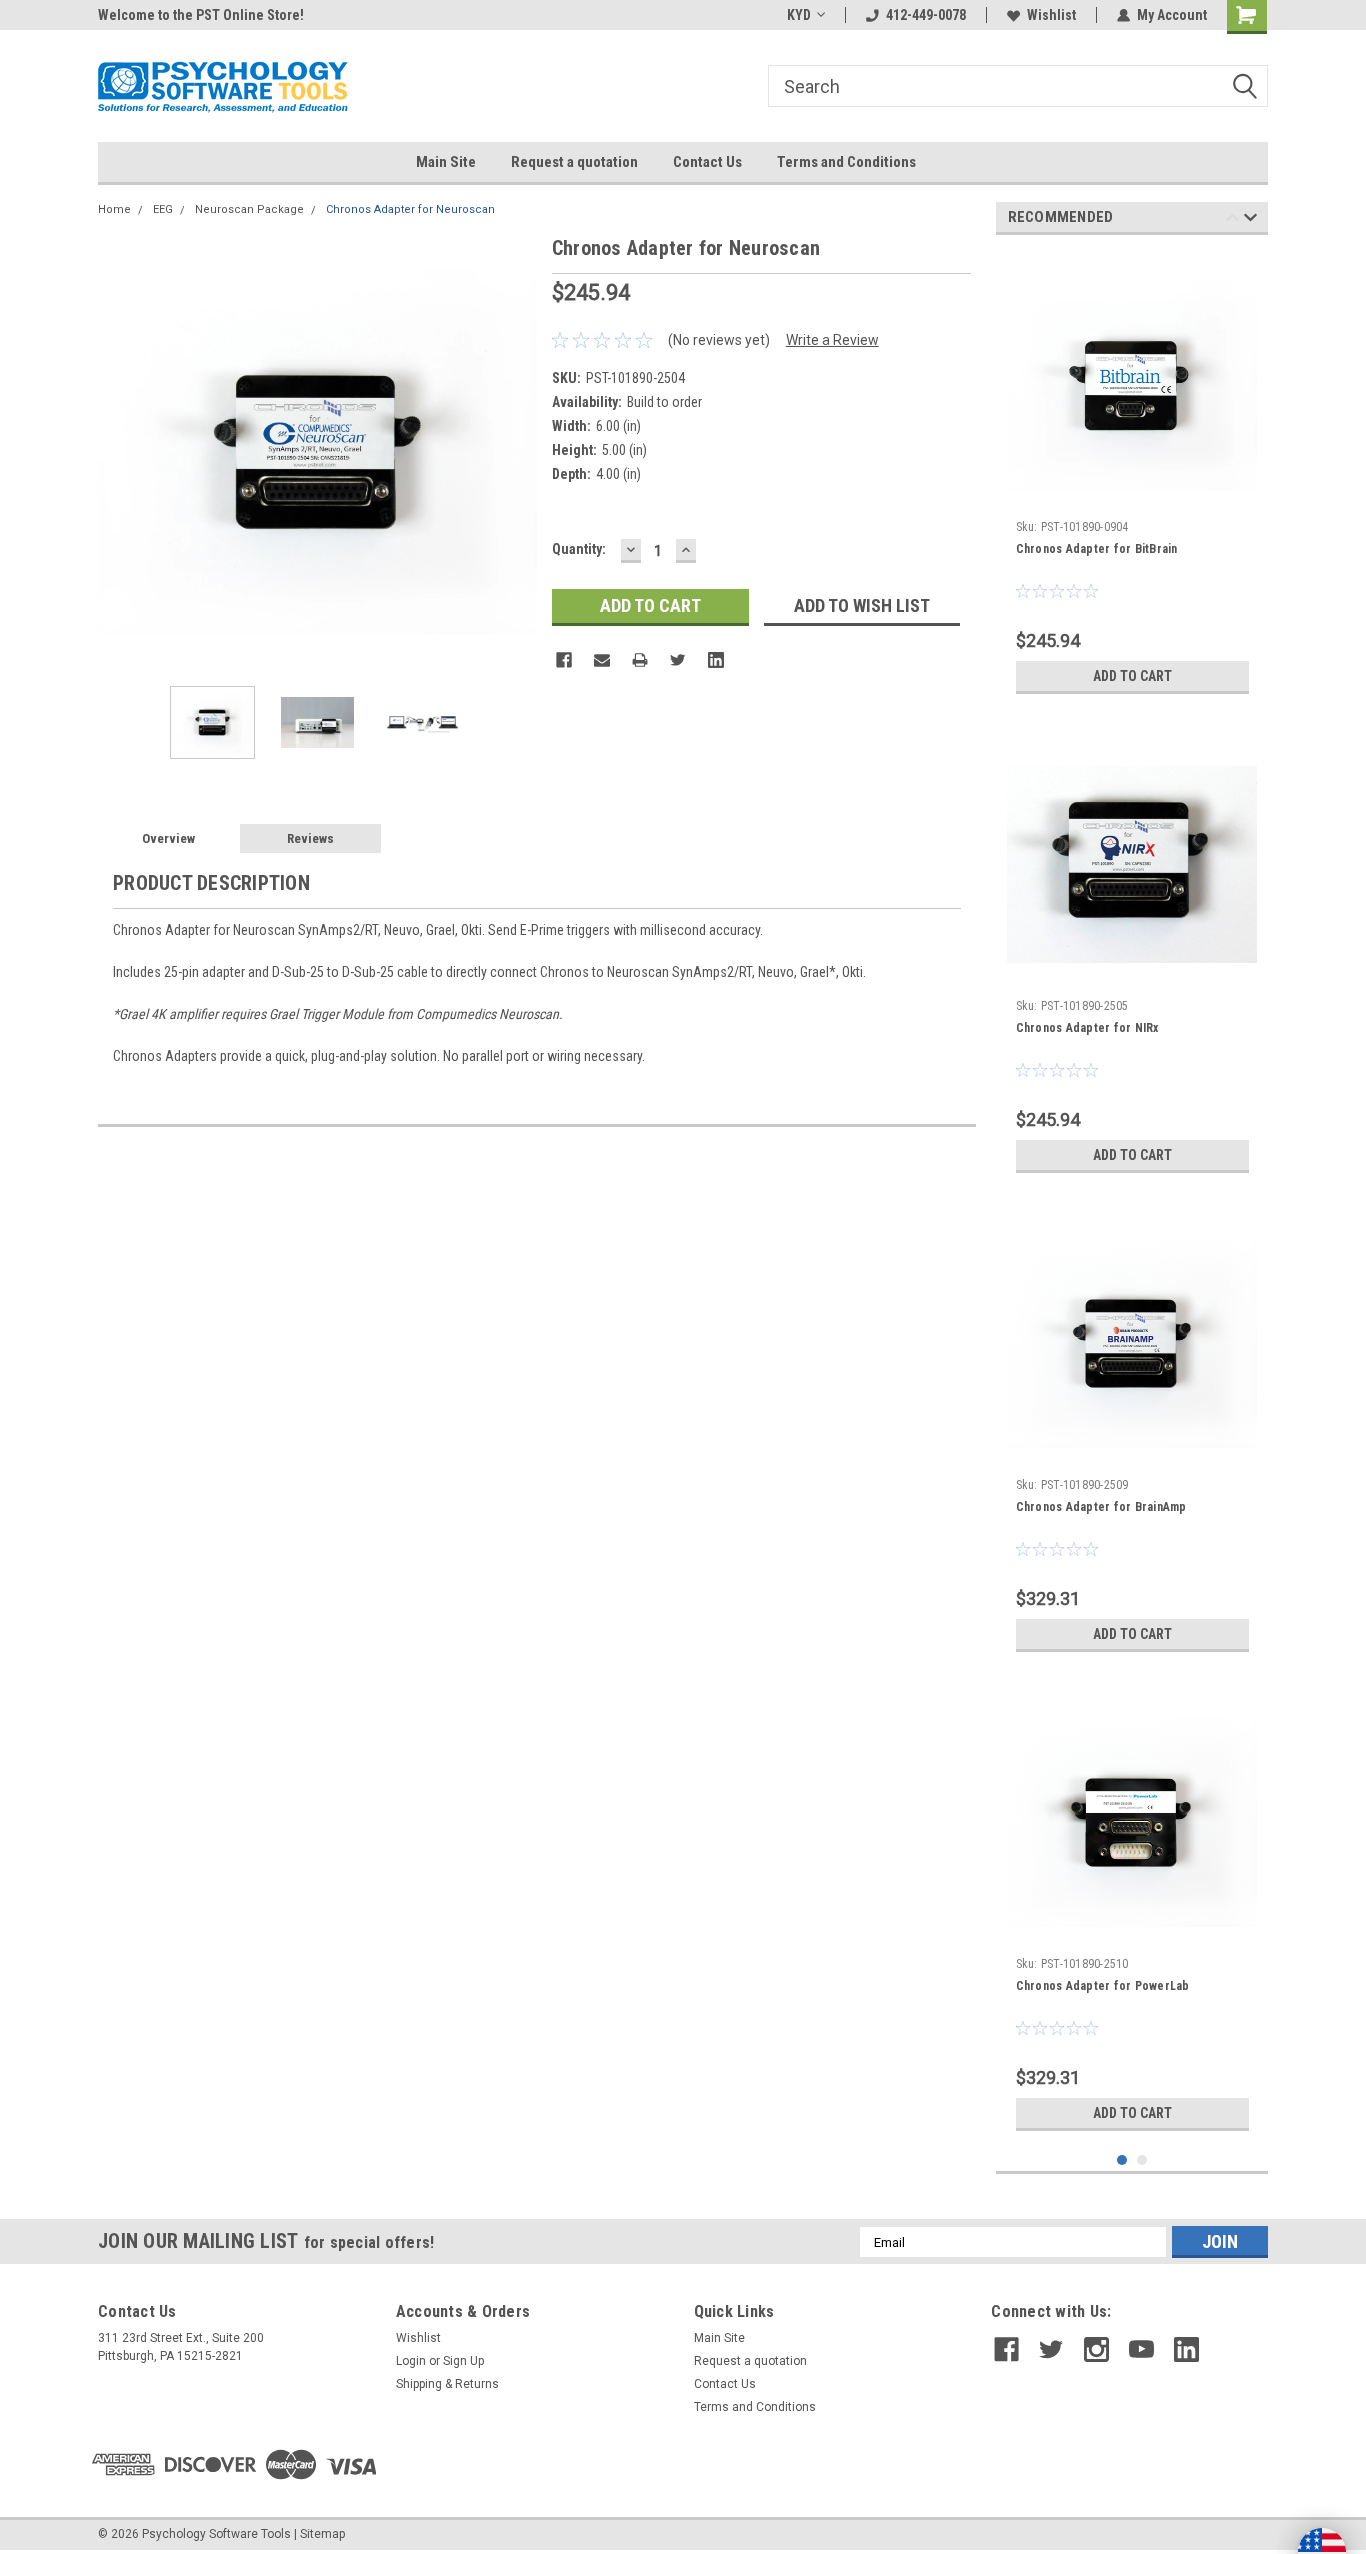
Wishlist (1051, 15)
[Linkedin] (716, 660)
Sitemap (322, 2534)
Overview (168, 838)
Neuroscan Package (249, 209)
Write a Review (832, 340)
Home (114, 209)
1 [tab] (1122, 2160)
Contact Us (707, 162)
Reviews (310, 838)
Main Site (446, 162)
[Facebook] (564, 660)
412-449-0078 (926, 15)
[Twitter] (678, 660)
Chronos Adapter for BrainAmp (1101, 1507)
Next (517, 451)
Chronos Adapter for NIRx (1087, 1028)
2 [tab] (1142, 2160)
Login (411, 2361)
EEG (163, 209)
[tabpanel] (1132, 477)
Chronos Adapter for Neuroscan (410, 209)
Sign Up (463, 2361)
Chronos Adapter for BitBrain (1097, 549)
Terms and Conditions (846, 162)
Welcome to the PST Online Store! (201, 15)
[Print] (640, 660)
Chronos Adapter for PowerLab (1103, 1986)
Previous (118, 451)
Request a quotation (574, 162)
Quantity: (579, 549)
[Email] (602, 660)
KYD (799, 15)
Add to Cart (1132, 676)
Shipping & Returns (447, 2384)
